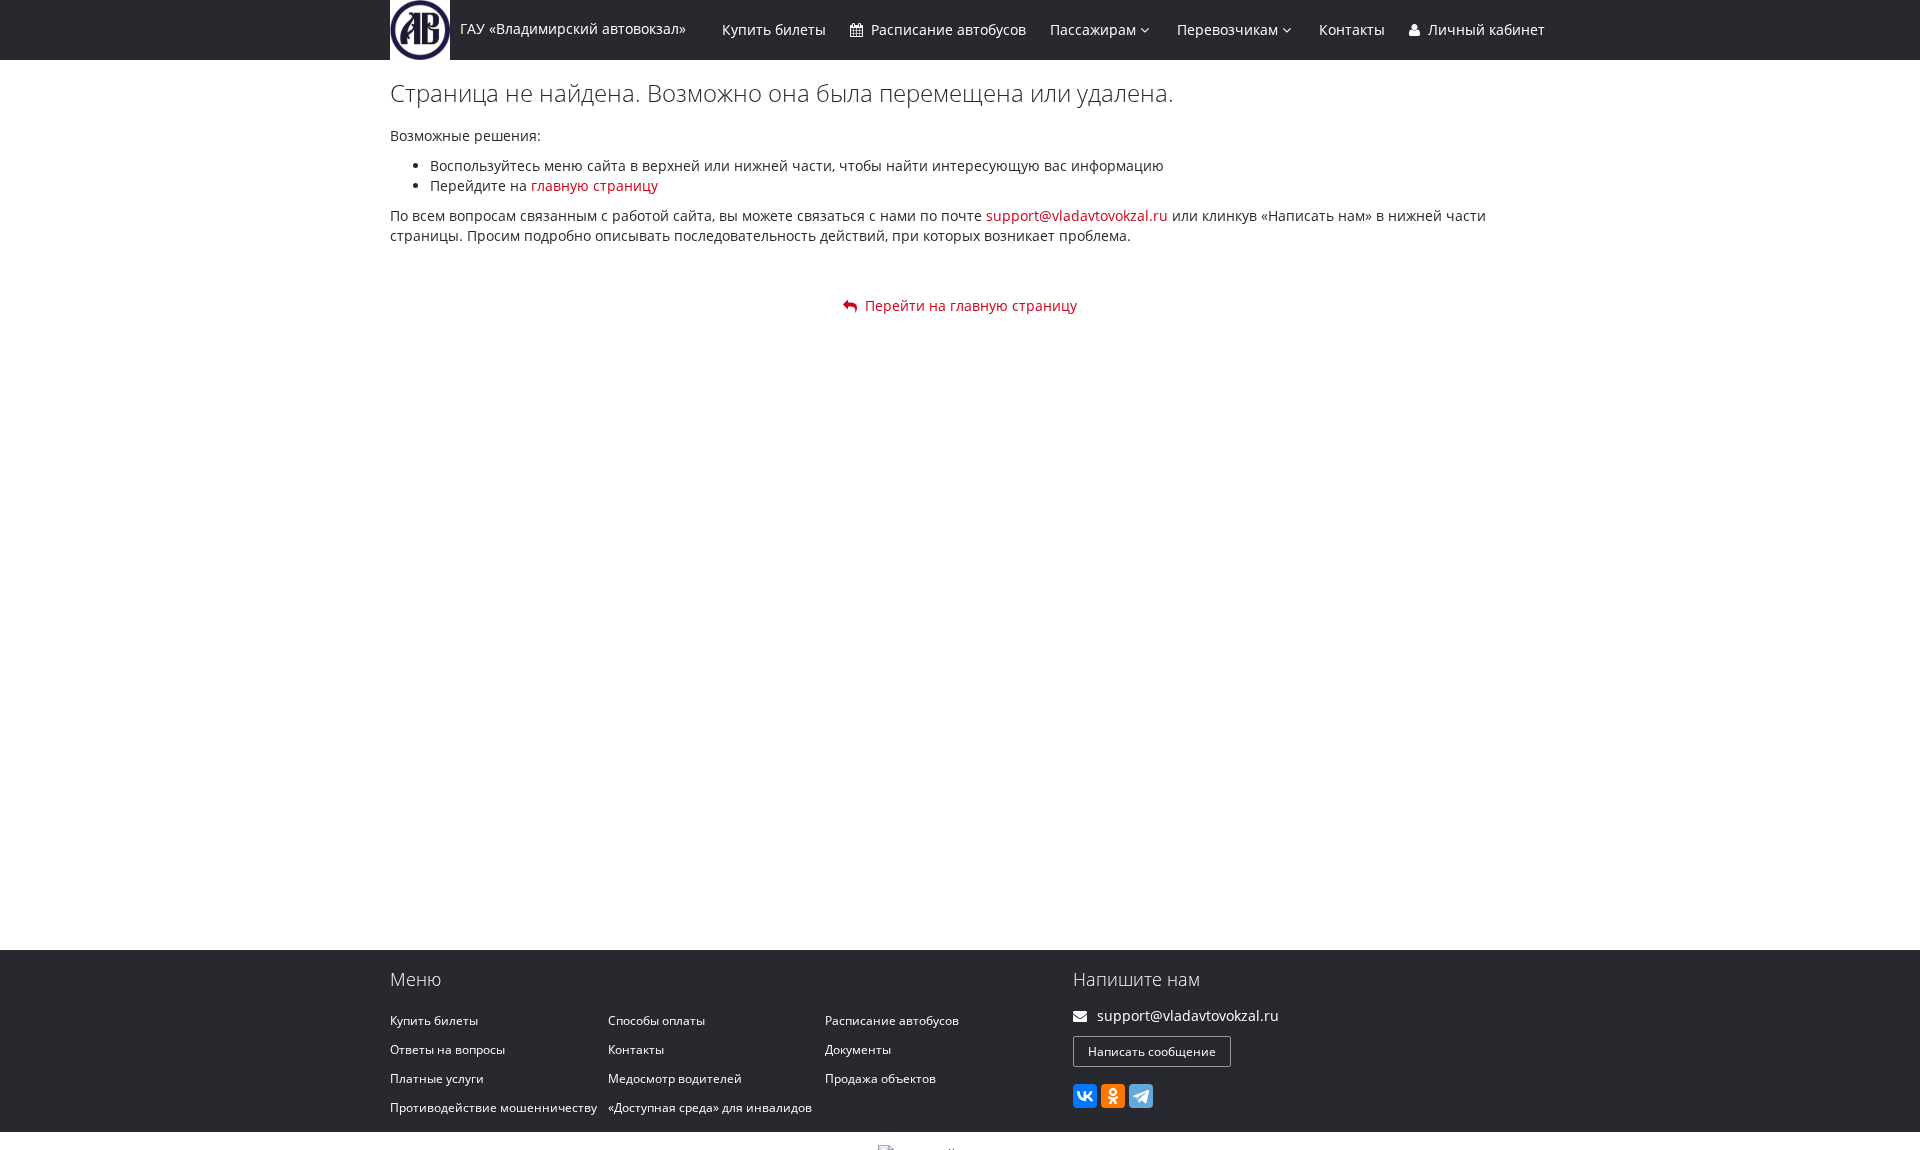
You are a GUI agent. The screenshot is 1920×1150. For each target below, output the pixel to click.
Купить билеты (434, 1020)
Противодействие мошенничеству (493, 1107)
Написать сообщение (1152, 1051)
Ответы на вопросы (447, 1049)
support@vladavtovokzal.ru (1077, 215)
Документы (858, 1049)
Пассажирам (1095, 29)
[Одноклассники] (1113, 1096)
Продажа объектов (880, 1078)
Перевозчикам (1229, 29)
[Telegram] (1141, 1096)
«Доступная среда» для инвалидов (710, 1107)
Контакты (1352, 29)
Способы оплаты (656, 1020)
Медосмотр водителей (675, 1078)
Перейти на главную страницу (967, 305)
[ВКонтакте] (1085, 1096)
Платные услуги (437, 1078)
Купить (774, 29)
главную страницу (594, 185)
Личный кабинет (1484, 29)
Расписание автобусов (892, 1020)
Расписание (946, 29)
